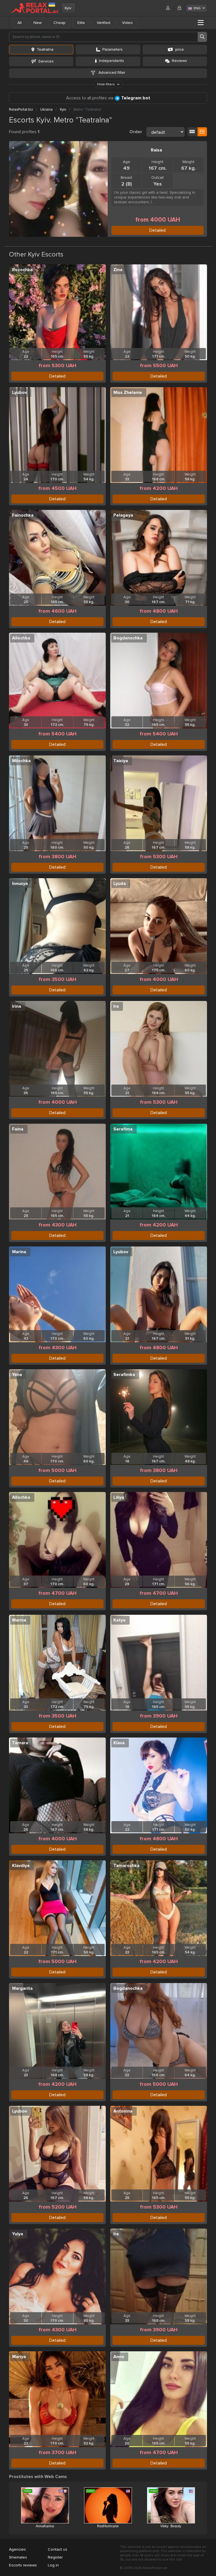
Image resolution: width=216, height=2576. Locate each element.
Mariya (19, 2357)
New (38, 23)
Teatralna (45, 49)
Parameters (112, 49)
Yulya (18, 2234)
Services (46, 61)
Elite (81, 23)
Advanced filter (111, 73)
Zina (118, 270)
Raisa (156, 150)
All (20, 23)
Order (136, 132)
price (180, 49)
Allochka (21, 638)
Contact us (58, 2549)
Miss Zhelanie (128, 392)
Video (127, 23)
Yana (17, 1375)
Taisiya (121, 761)
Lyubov (20, 392)
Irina (17, 1006)
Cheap (59, 23)
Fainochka (23, 515)
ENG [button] (197, 8)
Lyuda (120, 884)
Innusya (20, 884)
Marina (19, 1252)
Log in (53, 2565)
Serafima (123, 1129)
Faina (18, 1129)
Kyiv (68, 8)
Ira (116, 1006)
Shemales (18, 2557)
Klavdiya (21, 1866)
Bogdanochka (128, 638)
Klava (119, 1743)
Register (55, 2557)
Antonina (123, 2111)
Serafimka (124, 1375)
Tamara (20, 1743)
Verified (103, 23)
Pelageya (123, 515)
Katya (119, 1620)
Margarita (22, 1988)
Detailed (157, 230)
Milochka (21, 761)
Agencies (17, 2549)
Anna (119, 2357)
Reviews (179, 61)
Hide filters (106, 84)
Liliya (119, 1497)
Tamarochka (126, 1866)
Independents (112, 61)
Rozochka (22, 270)
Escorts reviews (23, 2565)
